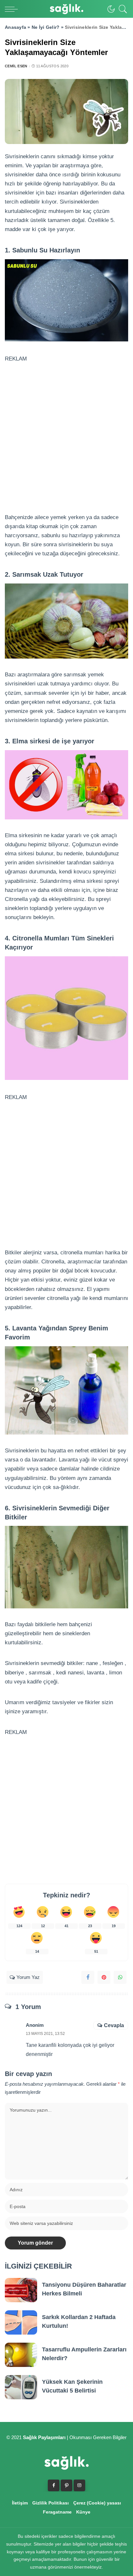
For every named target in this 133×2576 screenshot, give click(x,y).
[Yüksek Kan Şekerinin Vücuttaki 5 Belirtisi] (21, 2387)
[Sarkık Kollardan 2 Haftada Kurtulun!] (21, 2322)
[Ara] (121, 9)
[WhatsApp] (120, 1977)
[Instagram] (79, 2485)
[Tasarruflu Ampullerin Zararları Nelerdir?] (21, 2355)
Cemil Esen (16, 66)
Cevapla (114, 2025)
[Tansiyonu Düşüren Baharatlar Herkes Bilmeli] (21, 2290)
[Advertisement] (66, 430)
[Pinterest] (104, 1977)
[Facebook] (88, 1977)
